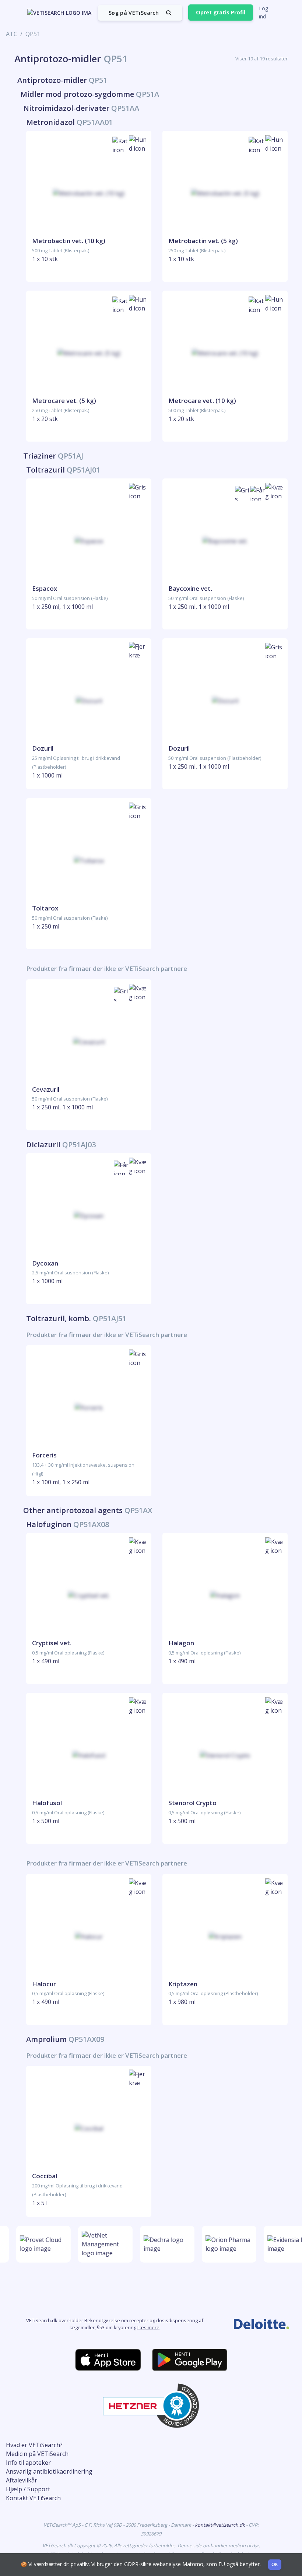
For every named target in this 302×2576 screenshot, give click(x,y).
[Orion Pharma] (225, 2244)
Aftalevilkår (22, 2480)
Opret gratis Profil (221, 12)
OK (275, 2564)
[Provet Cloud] (39, 2244)
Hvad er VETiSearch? (34, 2445)
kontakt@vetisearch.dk (220, 2525)
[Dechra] (163, 2244)
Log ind (264, 12)
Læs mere (148, 2327)
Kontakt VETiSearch (33, 2498)
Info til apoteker (28, 2463)
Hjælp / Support (28, 2489)
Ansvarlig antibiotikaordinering (49, 2471)
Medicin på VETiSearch (37, 2454)
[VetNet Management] (101, 2244)
